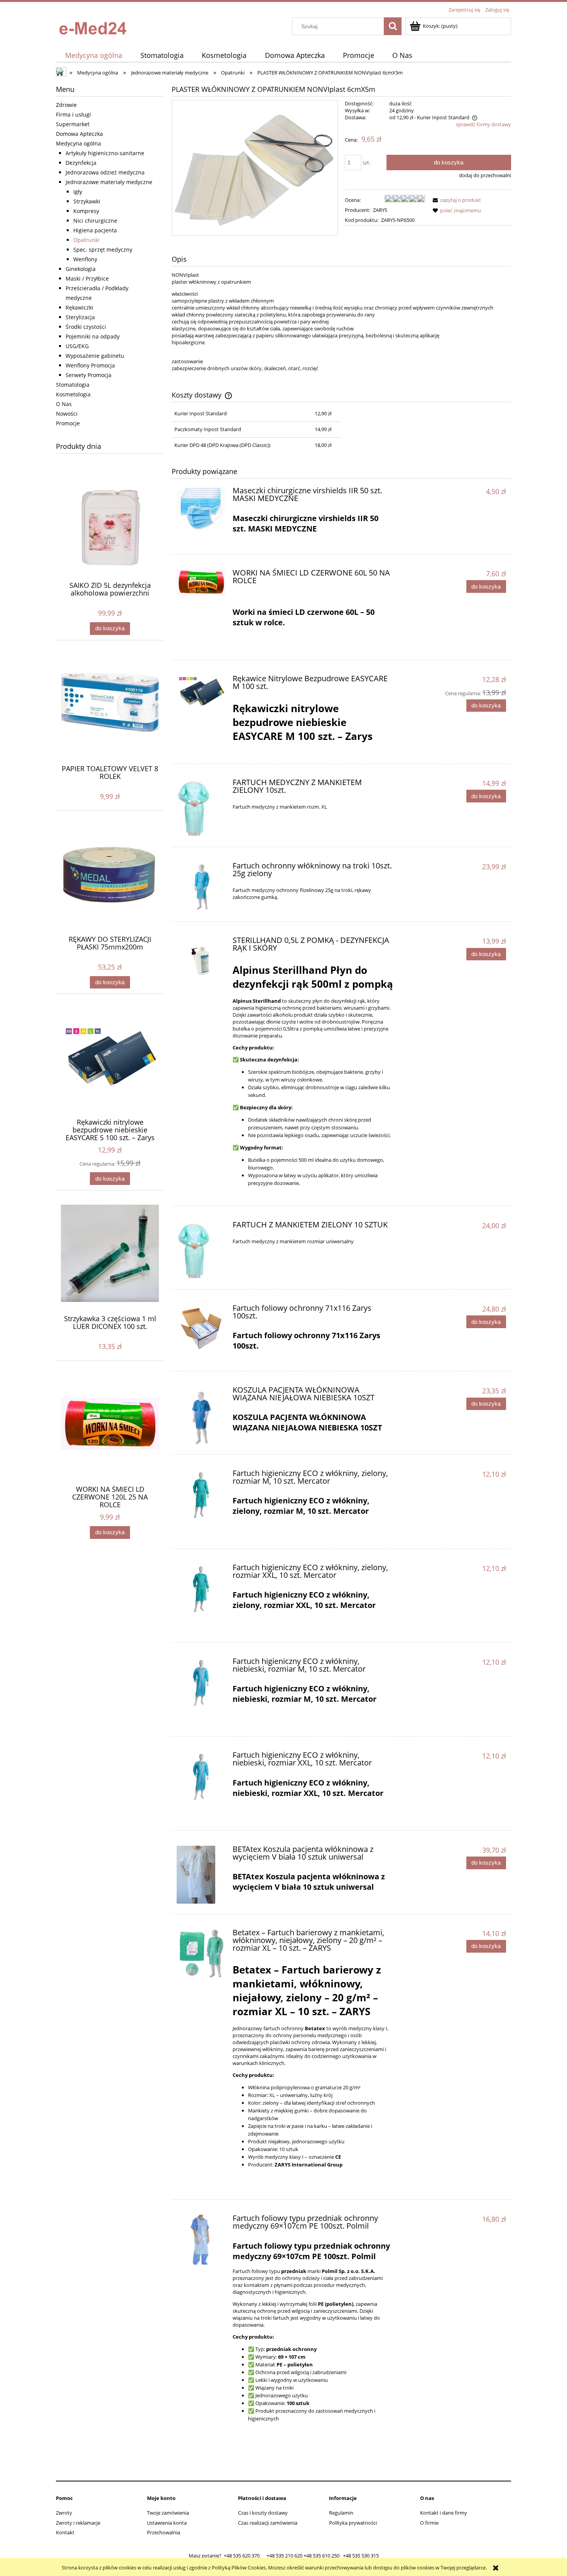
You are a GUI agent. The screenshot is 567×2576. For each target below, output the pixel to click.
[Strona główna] (94, 26)
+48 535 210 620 (284, 2556)
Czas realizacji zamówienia (268, 2523)
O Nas (64, 404)
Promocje (68, 423)
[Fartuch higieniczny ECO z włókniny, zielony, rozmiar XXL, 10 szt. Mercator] (201, 1588)
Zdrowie (66, 105)
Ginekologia (81, 269)
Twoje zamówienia (168, 2513)
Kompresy (86, 211)
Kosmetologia (73, 394)
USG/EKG (77, 346)
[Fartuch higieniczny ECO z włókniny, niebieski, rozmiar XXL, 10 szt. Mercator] (201, 1776)
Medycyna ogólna (78, 143)
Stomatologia (73, 385)
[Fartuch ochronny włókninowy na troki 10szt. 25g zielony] (201, 887)
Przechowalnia (164, 2532)
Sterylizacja (80, 317)
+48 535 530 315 (361, 2556)
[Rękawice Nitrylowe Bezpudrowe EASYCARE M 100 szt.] (201, 691)
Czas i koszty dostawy (263, 2513)
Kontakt (65, 2532)
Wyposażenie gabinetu (95, 356)
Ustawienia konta (167, 2523)
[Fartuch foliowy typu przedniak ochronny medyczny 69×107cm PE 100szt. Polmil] (201, 2239)
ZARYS (380, 210)
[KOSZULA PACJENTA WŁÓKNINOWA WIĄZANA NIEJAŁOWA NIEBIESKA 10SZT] (201, 1415)
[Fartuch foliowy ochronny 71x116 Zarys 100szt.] (201, 1329)
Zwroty (64, 2513)
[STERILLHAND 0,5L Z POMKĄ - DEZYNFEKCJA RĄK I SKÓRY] (201, 961)
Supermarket (73, 124)
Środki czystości (86, 327)
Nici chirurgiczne (95, 221)
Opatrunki (86, 240)
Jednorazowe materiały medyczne (109, 182)
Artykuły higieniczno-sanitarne (105, 153)
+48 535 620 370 (242, 2556)
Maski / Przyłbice (87, 278)
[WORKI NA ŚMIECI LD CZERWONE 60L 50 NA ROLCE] (201, 582)
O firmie (429, 2523)
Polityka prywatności (353, 2523)
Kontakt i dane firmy (444, 2513)
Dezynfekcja (81, 163)
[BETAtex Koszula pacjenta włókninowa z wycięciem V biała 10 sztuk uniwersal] (201, 1875)
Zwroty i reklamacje (78, 2523)
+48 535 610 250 (321, 2556)
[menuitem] (94, 55)
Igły (78, 192)
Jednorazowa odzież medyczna (105, 172)
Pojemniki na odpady (93, 336)
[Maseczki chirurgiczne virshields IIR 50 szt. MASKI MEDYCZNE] (201, 508)
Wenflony (85, 259)
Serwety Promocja (89, 375)
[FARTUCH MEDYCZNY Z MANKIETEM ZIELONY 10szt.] (201, 808)
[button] (456, 200)
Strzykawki (87, 201)
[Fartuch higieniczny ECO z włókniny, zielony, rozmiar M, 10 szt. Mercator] (201, 1494)
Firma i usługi (73, 114)
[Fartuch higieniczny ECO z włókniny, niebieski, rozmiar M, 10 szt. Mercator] (201, 1682)
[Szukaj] (393, 26)
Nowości (67, 414)
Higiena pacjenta (95, 230)
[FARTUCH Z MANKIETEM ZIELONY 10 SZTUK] (201, 1250)
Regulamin (341, 2513)
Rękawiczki (79, 307)
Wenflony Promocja (90, 365)
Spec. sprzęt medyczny (103, 250)
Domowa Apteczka (79, 134)
